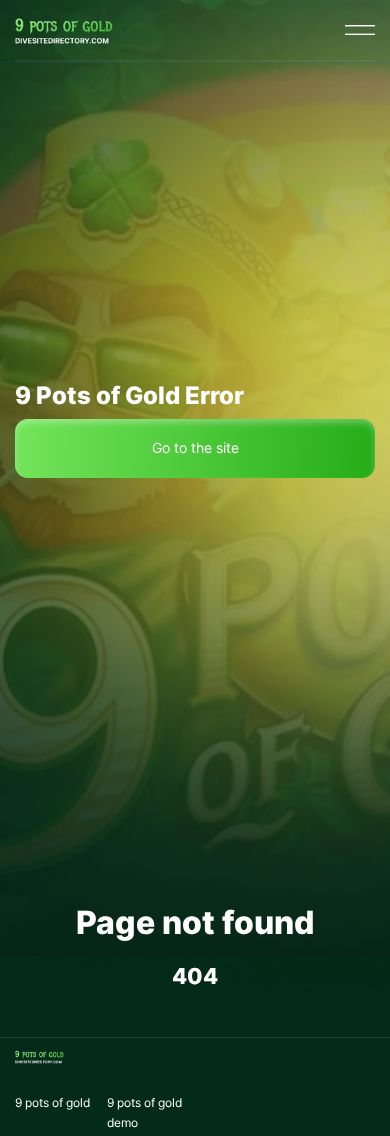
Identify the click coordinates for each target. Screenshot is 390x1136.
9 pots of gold (52, 1102)
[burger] (360, 30)
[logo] (64, 30)
